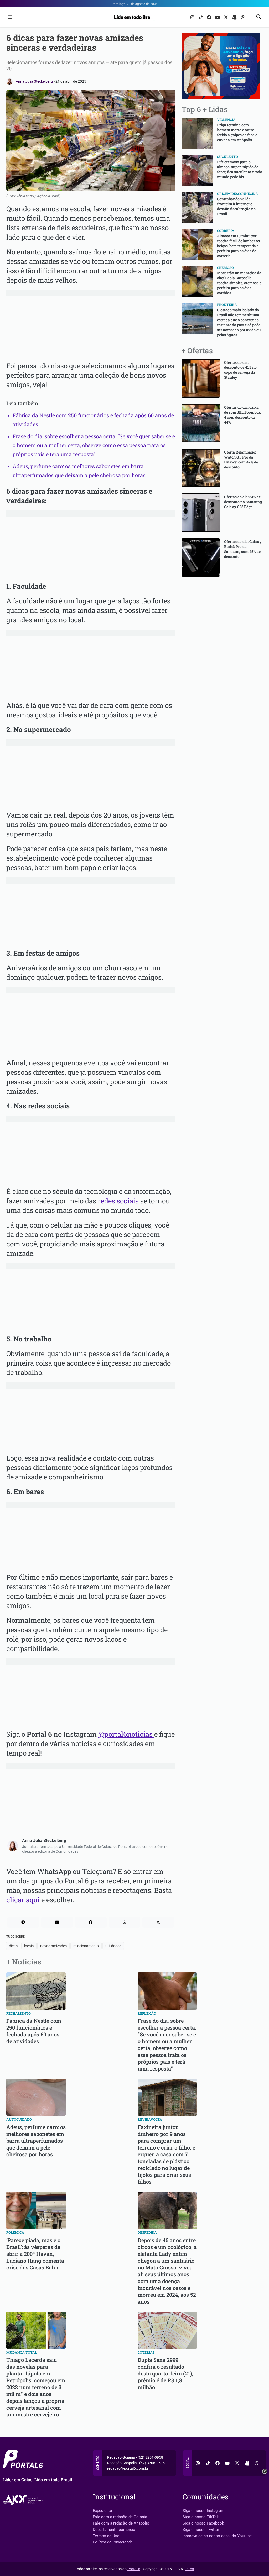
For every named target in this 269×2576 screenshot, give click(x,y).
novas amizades (53, 1946)
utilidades (113, 1946)
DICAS (13, 1946)
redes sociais (118, 1201)
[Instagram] (193, 17)
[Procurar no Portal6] (259, 17)
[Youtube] (218, 17)
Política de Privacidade (113, 2542)
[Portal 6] (135, 17)
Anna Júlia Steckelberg (35, 81)
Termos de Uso (106, 2536)
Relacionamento (86, 1946)
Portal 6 (134, 2569)
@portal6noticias (126, 1734)
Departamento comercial (115, 2530)
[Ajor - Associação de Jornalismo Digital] (24, 2500)
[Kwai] (235, 17)
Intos (190, 2569)
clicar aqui (23, 1900)
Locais (29, 1946)
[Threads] (243, 17)
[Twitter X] (226, 17)
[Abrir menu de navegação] (9, 17)
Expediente (102, 2511)
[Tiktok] (201, 17)
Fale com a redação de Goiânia (120, 2517)
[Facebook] (210, 17)
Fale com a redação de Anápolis (121, 2523)
